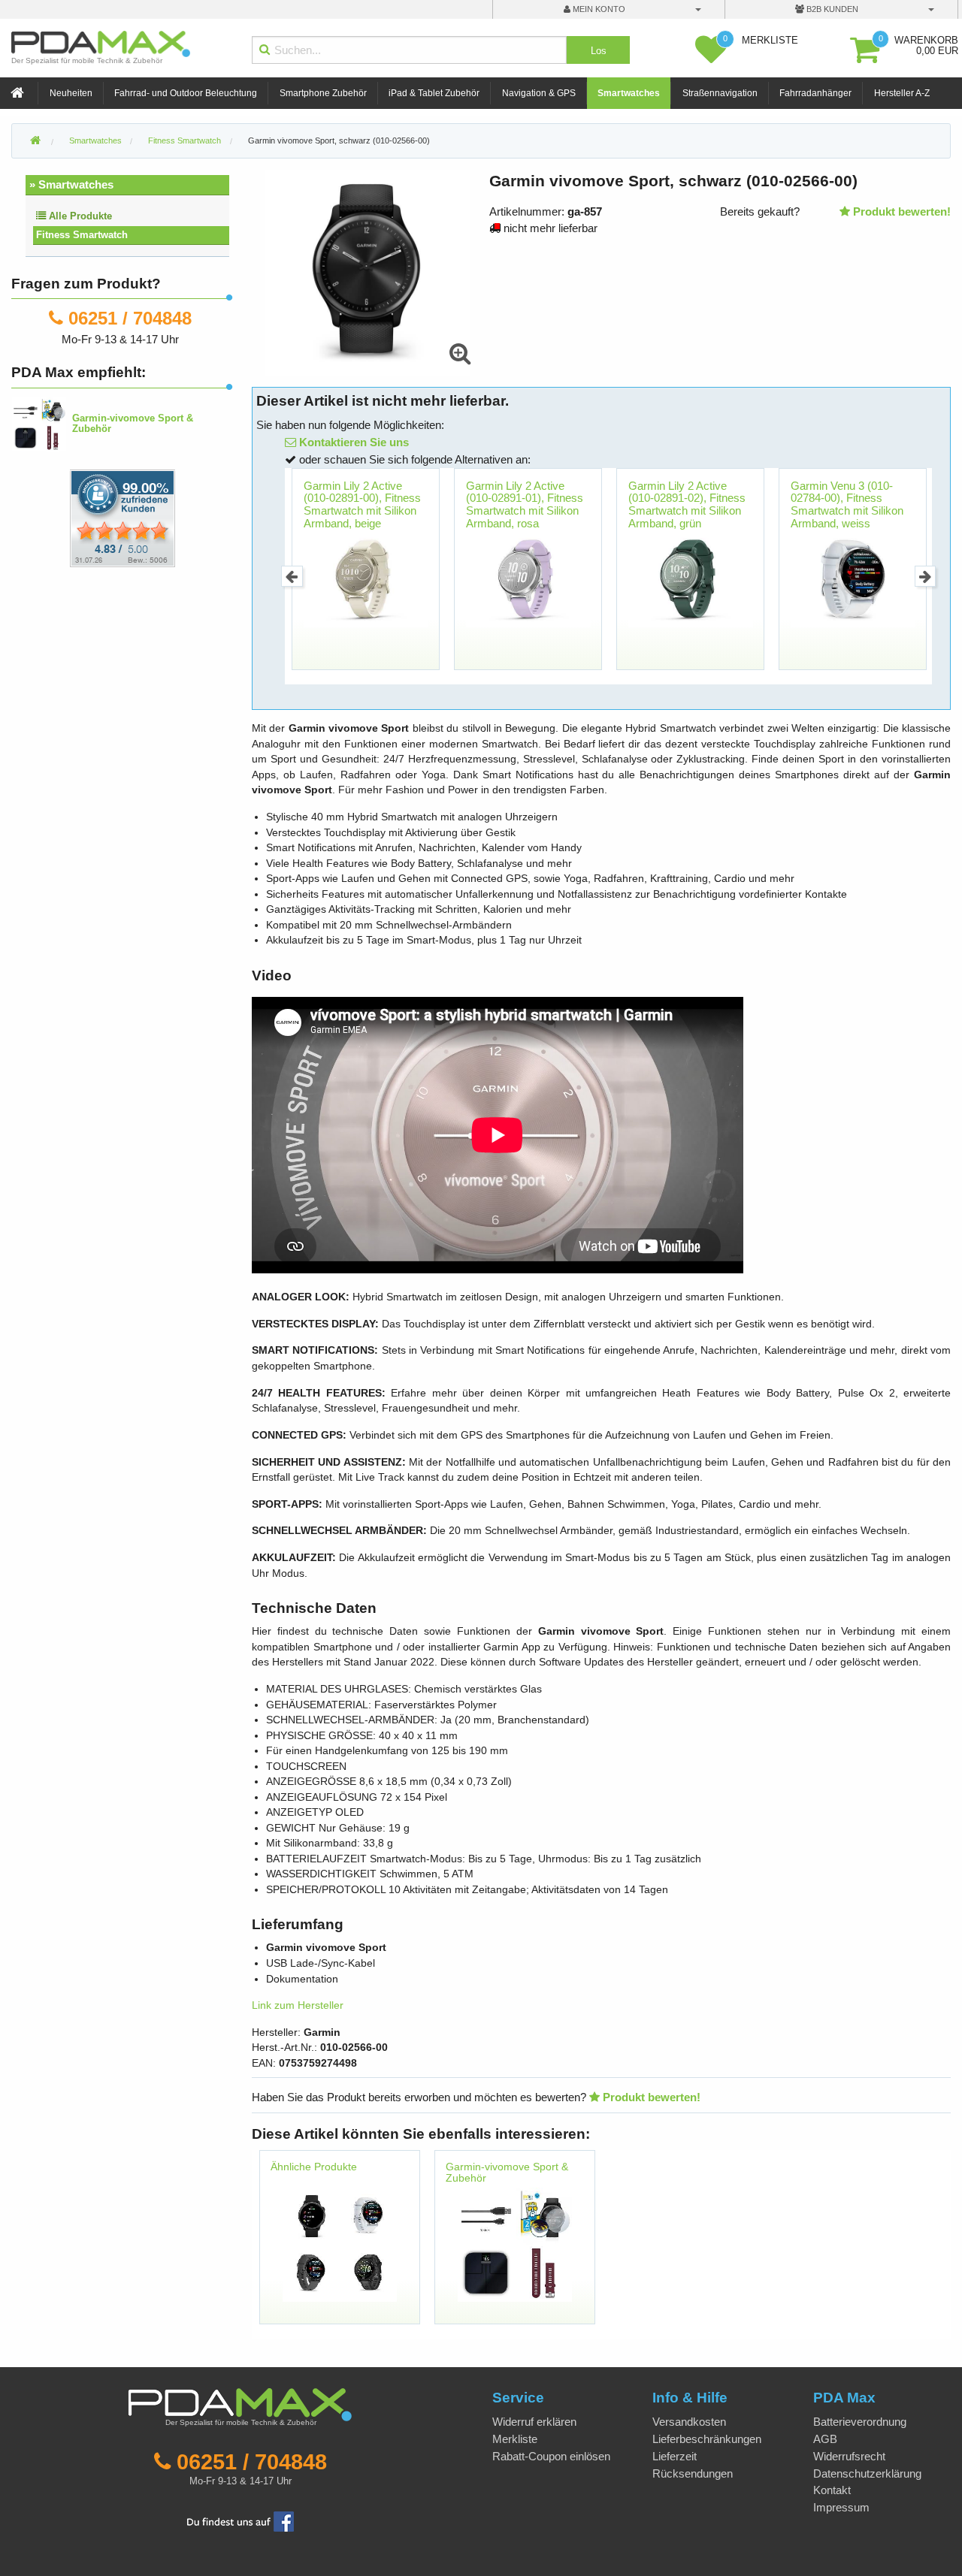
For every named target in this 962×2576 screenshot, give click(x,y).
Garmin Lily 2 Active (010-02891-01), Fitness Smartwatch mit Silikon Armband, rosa (525, 504)
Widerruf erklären (534, 2422)
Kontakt (832, 2490)
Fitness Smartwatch (82, 235)
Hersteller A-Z (902, 93)
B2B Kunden (831, 9)
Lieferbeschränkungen (707, 2439)
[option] (366, 576)
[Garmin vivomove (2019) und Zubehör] (515, 2244)
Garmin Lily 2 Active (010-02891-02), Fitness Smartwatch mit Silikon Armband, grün (687, 504)
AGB (825, 2439)
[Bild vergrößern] (460, 354)
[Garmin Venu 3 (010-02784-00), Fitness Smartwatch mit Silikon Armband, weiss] (853, 580)
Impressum (841, 2507)
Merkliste (515, 2439)
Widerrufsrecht (849, 2456)
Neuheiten (71, 93)
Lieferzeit (675, 2456)
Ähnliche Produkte (314, 2167)
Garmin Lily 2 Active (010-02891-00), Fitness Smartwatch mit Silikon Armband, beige (362, 504)
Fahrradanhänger (815, 93)
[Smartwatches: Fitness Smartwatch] (340, 2244)
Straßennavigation (720, 93)
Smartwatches (629, 93)
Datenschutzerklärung (867, 2473)
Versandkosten (689, 2422)
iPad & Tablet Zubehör (434, 93)
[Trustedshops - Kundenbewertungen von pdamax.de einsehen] (68, 517)
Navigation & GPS (539, 93)
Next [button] (926, 577)
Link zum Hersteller (298, 2005)
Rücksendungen (693, 2473)
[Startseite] (19, 94)
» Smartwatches (71, 184)
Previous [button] (292, 577)
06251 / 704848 (130, 318)
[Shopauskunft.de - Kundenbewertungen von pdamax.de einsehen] (123, 517)
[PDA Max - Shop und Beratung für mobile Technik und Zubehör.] (35, 141)
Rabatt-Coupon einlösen (551, 2456)
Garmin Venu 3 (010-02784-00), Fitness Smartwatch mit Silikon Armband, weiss (847, 504)
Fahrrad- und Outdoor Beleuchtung (186, 93)
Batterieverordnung (860, 2422)
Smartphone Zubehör (323, 93)
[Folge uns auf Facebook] (240, 2520)
